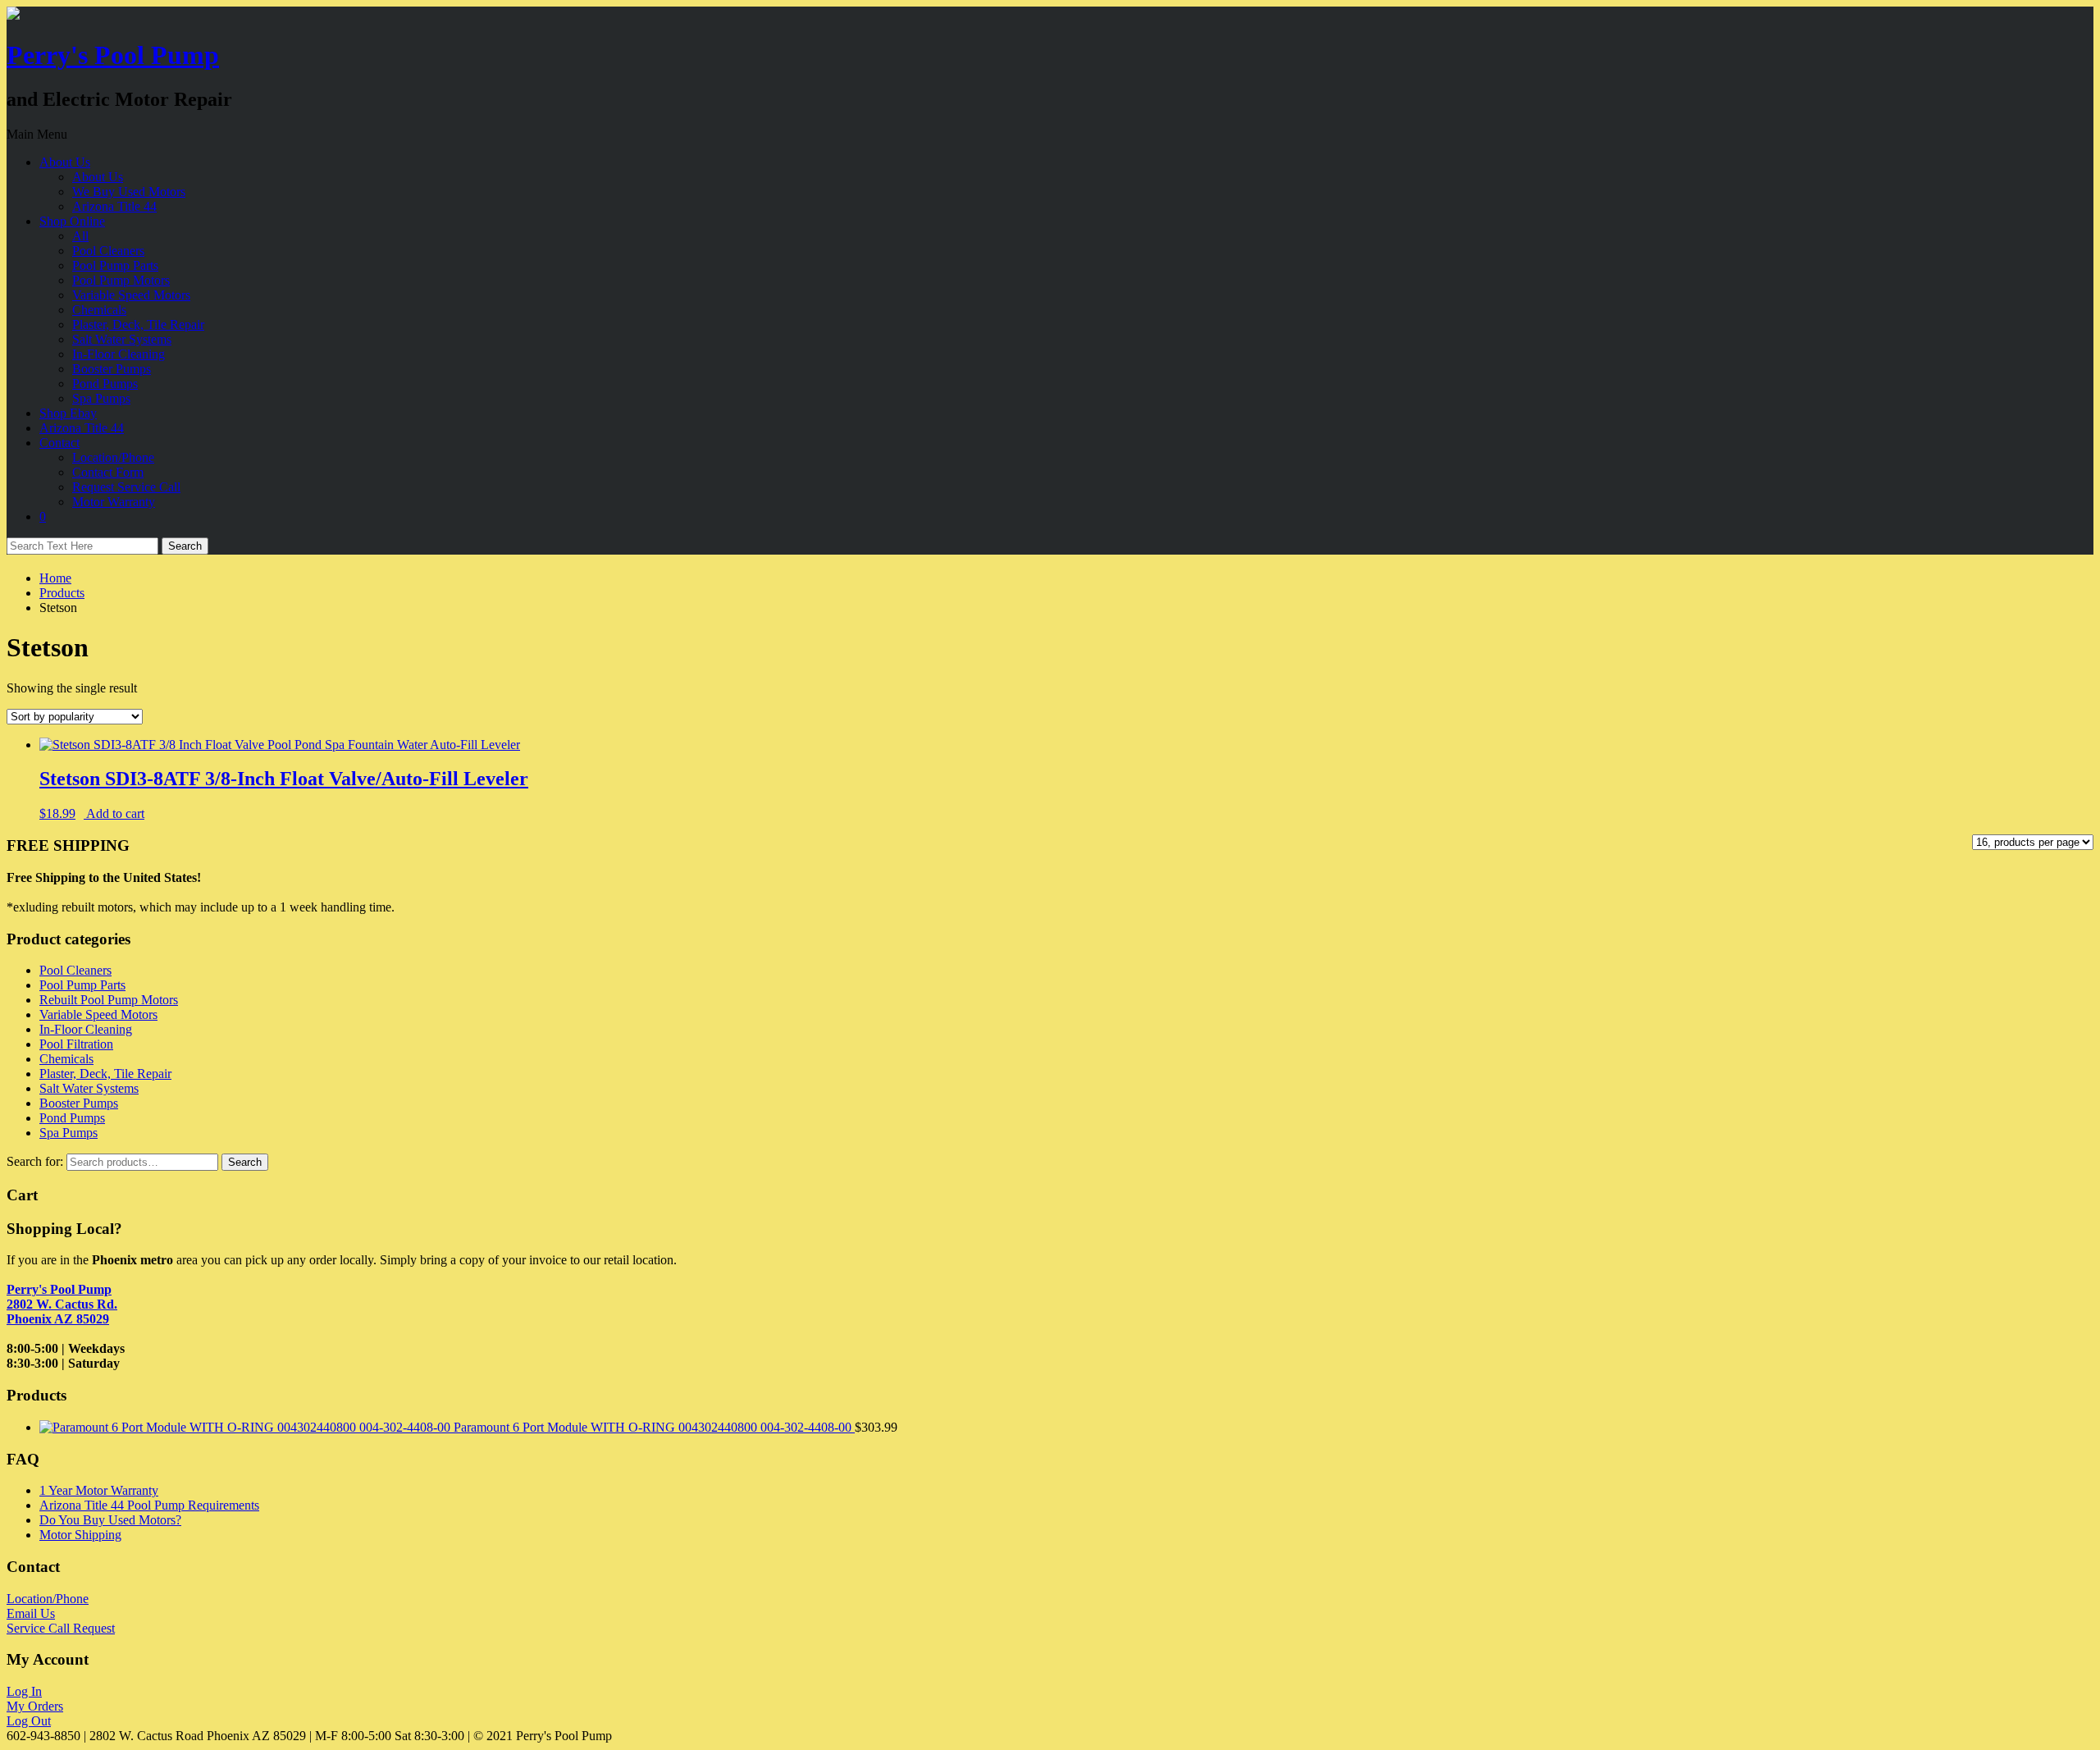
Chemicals (99, 310)
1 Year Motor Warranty (99, 1490)
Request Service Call (126, 487)
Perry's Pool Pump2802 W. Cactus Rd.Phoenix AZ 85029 (62, 1304)
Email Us (31, 1613)
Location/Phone (113, 457)
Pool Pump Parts (115, 265)
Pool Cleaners (108, 251)
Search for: (35, 1161)
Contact (59, 443)
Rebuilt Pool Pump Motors (109, 1000)
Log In (24, 1691)
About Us (65, 162)
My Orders (35, 1706)
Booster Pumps (112, 369)
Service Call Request (61, 1628)
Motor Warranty (114, 502)
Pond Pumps (105, 384)
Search (245, 1162)
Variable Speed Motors (131, 295)
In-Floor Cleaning (119, 354)
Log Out (29, 1721)
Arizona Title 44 (114, 206)
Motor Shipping (80, 1535)
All (80, 236)
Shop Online (72, 221)
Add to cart (115, 813)
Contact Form (108, 472)
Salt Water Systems (122, 339)
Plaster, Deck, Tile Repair (138, 324)
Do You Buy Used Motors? (110, 1520)
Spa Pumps (101, 398)
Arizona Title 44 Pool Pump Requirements (149, 1505)
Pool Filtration (76, 1044)
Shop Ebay (68, 413)
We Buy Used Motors (129, 192)
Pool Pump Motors (121, 280)
